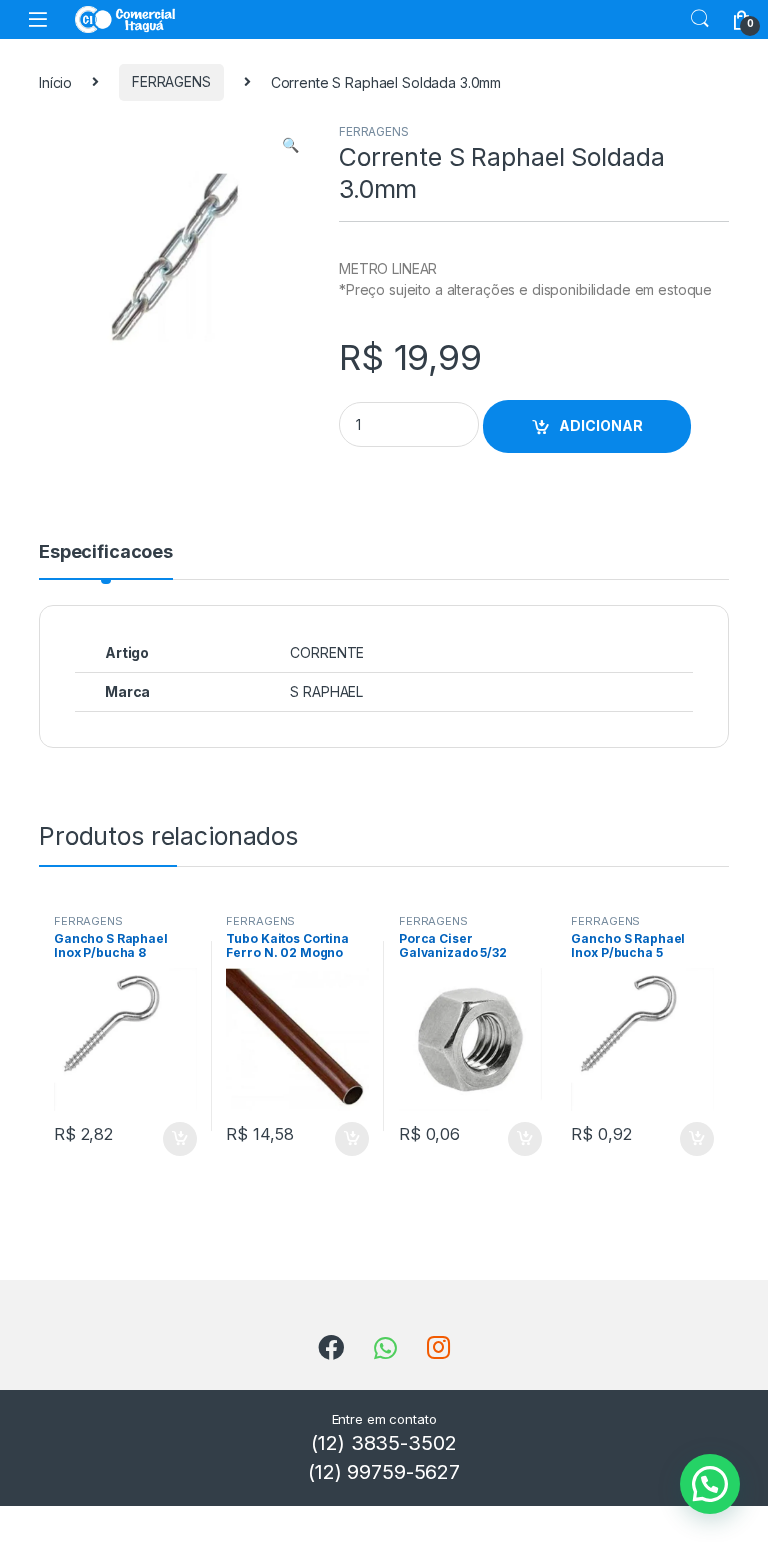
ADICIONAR (601, 425)
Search (700, 19)
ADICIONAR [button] (160, 1139)
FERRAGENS (171, 81)
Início (55, 81)
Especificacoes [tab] (106, 552)
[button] (290, 145)
